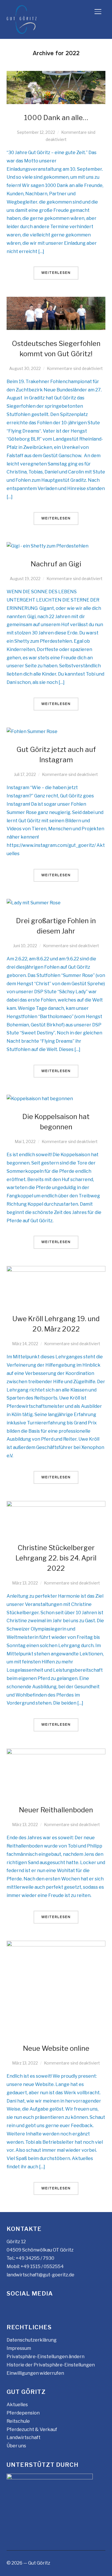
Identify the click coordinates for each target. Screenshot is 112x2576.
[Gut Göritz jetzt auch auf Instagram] (32, 731)
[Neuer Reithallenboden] (56, 1752)
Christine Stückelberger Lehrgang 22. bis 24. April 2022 (56, 1558)
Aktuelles (17, 2405)
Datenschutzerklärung (32, 2340)
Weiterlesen (56, 273)
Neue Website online (56, 2048)
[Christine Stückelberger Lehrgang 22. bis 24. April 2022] (56, 1505)
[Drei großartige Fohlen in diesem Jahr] (34, 903)
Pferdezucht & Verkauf (32, 2429)
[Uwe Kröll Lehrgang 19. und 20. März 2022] (56, 1270)
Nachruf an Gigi (56, 564)
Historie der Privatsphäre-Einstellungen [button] (51, 2365)
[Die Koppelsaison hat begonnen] (40, 1099)
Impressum (19, 2348)
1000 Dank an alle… (56, 118)
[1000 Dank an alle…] (56, 75)
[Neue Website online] (56, 1945)
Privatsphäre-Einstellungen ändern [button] (46, 2357)
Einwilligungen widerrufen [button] (35, 2373)
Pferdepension (23, 2413)
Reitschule (18, 2421)
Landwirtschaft (24, 2437)
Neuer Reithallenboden (56, 1810)
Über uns (16, 2446)
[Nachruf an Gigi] (48, 546)
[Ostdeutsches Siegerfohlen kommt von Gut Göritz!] (56, 301)
